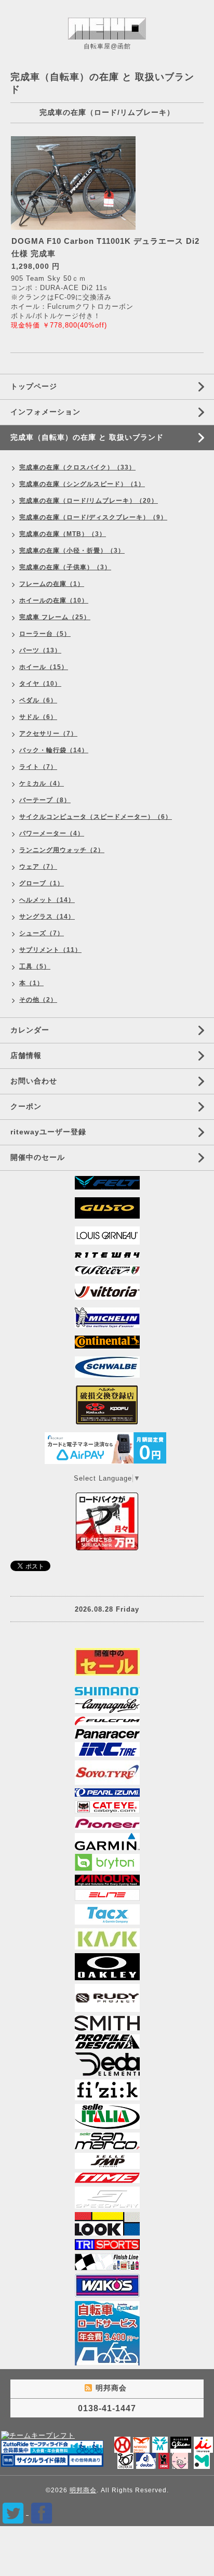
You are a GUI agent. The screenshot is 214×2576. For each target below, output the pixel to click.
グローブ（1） (42, 883)
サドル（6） (38, 717)
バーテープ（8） (45, 800)
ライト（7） (38, 767)
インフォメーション (45, 412)
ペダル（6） (38, 700)
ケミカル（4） (42, 783)
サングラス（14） (47, 917)
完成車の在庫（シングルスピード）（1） (82, 484)
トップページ (34, 386)
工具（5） (35, 966)
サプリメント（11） (50, 950)
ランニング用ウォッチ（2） (62, 850)
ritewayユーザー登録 (48, 1132)
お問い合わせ (34, 1081)
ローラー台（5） (45, 634)
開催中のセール (38, 1157)
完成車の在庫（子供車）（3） (65, 567)
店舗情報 (26, 1055)
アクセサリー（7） (48, 734)
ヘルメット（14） (47, 900)
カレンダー (30, 1030)
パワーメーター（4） (52, 833)
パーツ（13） (40, 650)
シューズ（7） (42, 933)
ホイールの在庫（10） (54, 600)
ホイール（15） (44, 667)
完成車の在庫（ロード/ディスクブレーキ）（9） (93, 517)
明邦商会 (83, 2490)
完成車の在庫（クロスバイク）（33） (77, 467)
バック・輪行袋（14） (54, 750)
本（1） (31, 983)
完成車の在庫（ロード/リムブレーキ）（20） (89, 501)
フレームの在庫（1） (52, 584)
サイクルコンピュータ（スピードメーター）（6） (96, 817)
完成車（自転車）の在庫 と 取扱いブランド (87, 437)
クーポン (26, 1106)
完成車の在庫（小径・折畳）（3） (72, 551)
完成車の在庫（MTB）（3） (63, 534)
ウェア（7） (38, 867)
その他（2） (38, 1000)
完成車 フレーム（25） (55, 617)
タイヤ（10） (40, 684)
